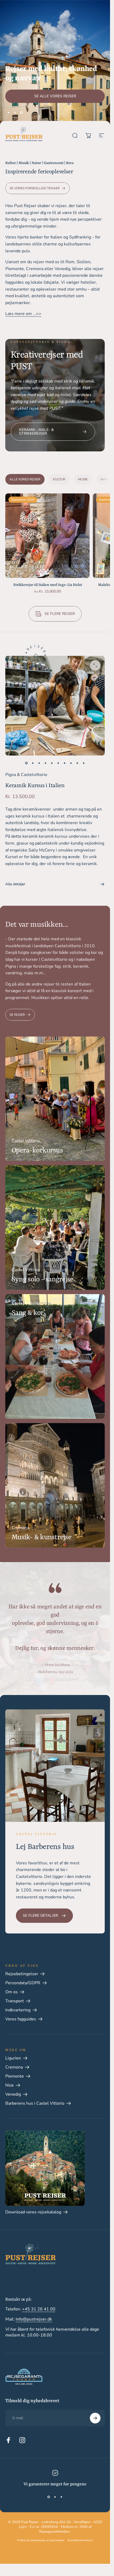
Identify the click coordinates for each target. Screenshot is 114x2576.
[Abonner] (95, 2551)
